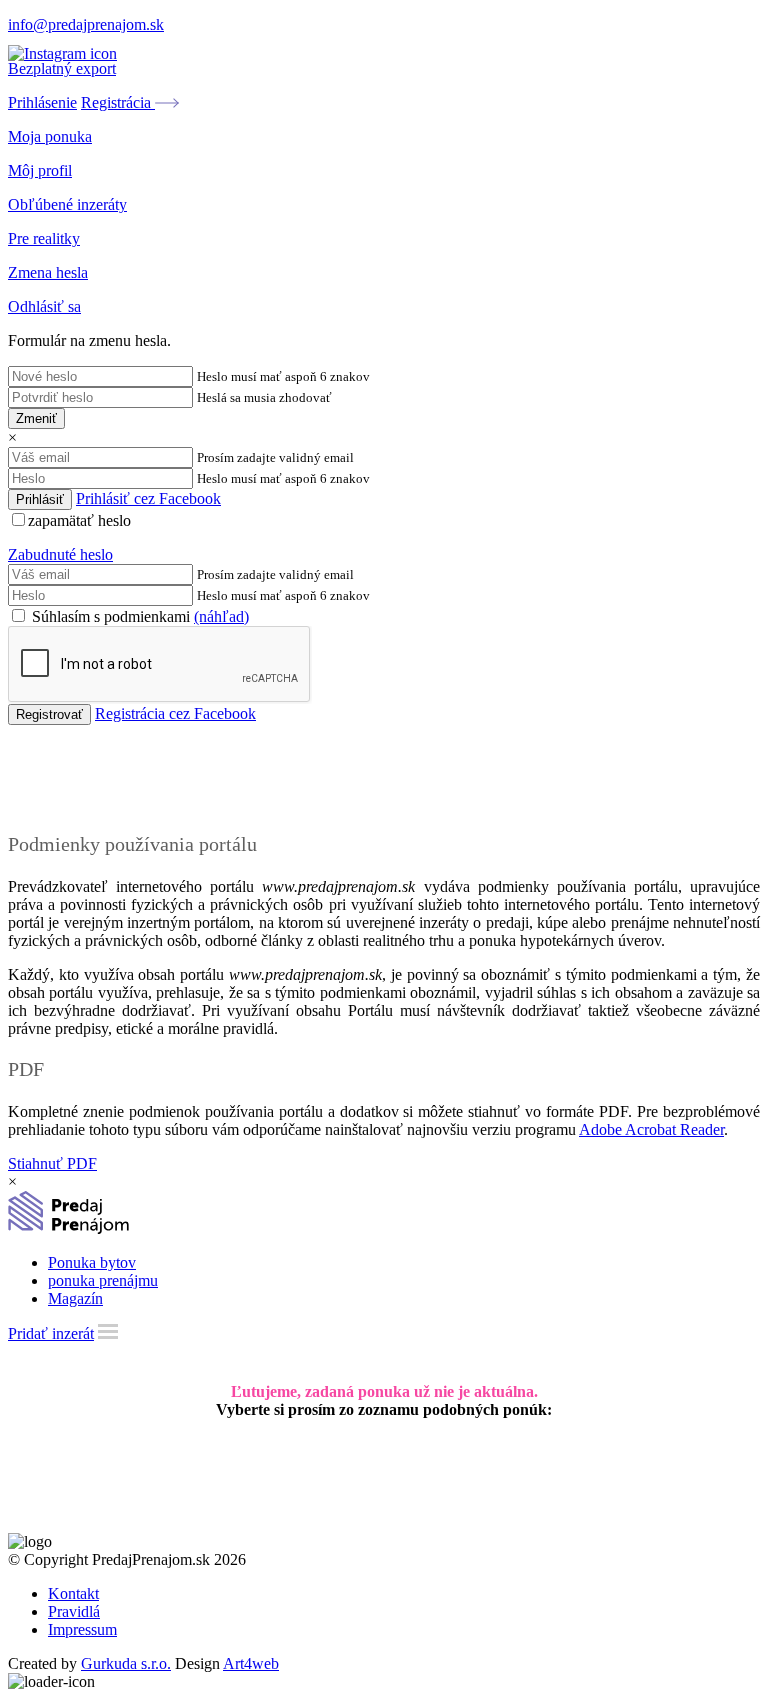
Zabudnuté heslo (60, 554)
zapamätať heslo (79, 520)
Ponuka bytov (92, 1262)
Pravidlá (74, 1611)
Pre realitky (44, 238)
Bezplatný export (62, 68)
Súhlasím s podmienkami (138, 616)
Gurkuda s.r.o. (126, 1663)
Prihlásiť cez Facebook (148, 498)
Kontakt (73, 1593)
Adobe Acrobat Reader (651, 1129)
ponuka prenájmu (103, 1280)
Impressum (82, 1629)
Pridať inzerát (51, 1333)
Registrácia (118, 102)
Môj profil (40, 170)
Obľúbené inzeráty (67, 204)
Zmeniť (36, 418)
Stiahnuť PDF (52, 1163)
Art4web (251, 1663)
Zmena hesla (48, 272)
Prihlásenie (42, 102)
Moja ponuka (50, 136)
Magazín (75, 1298)
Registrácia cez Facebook (175, 713)
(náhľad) (221, 616)
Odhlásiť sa (44, 306)
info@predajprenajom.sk (86, 24)
